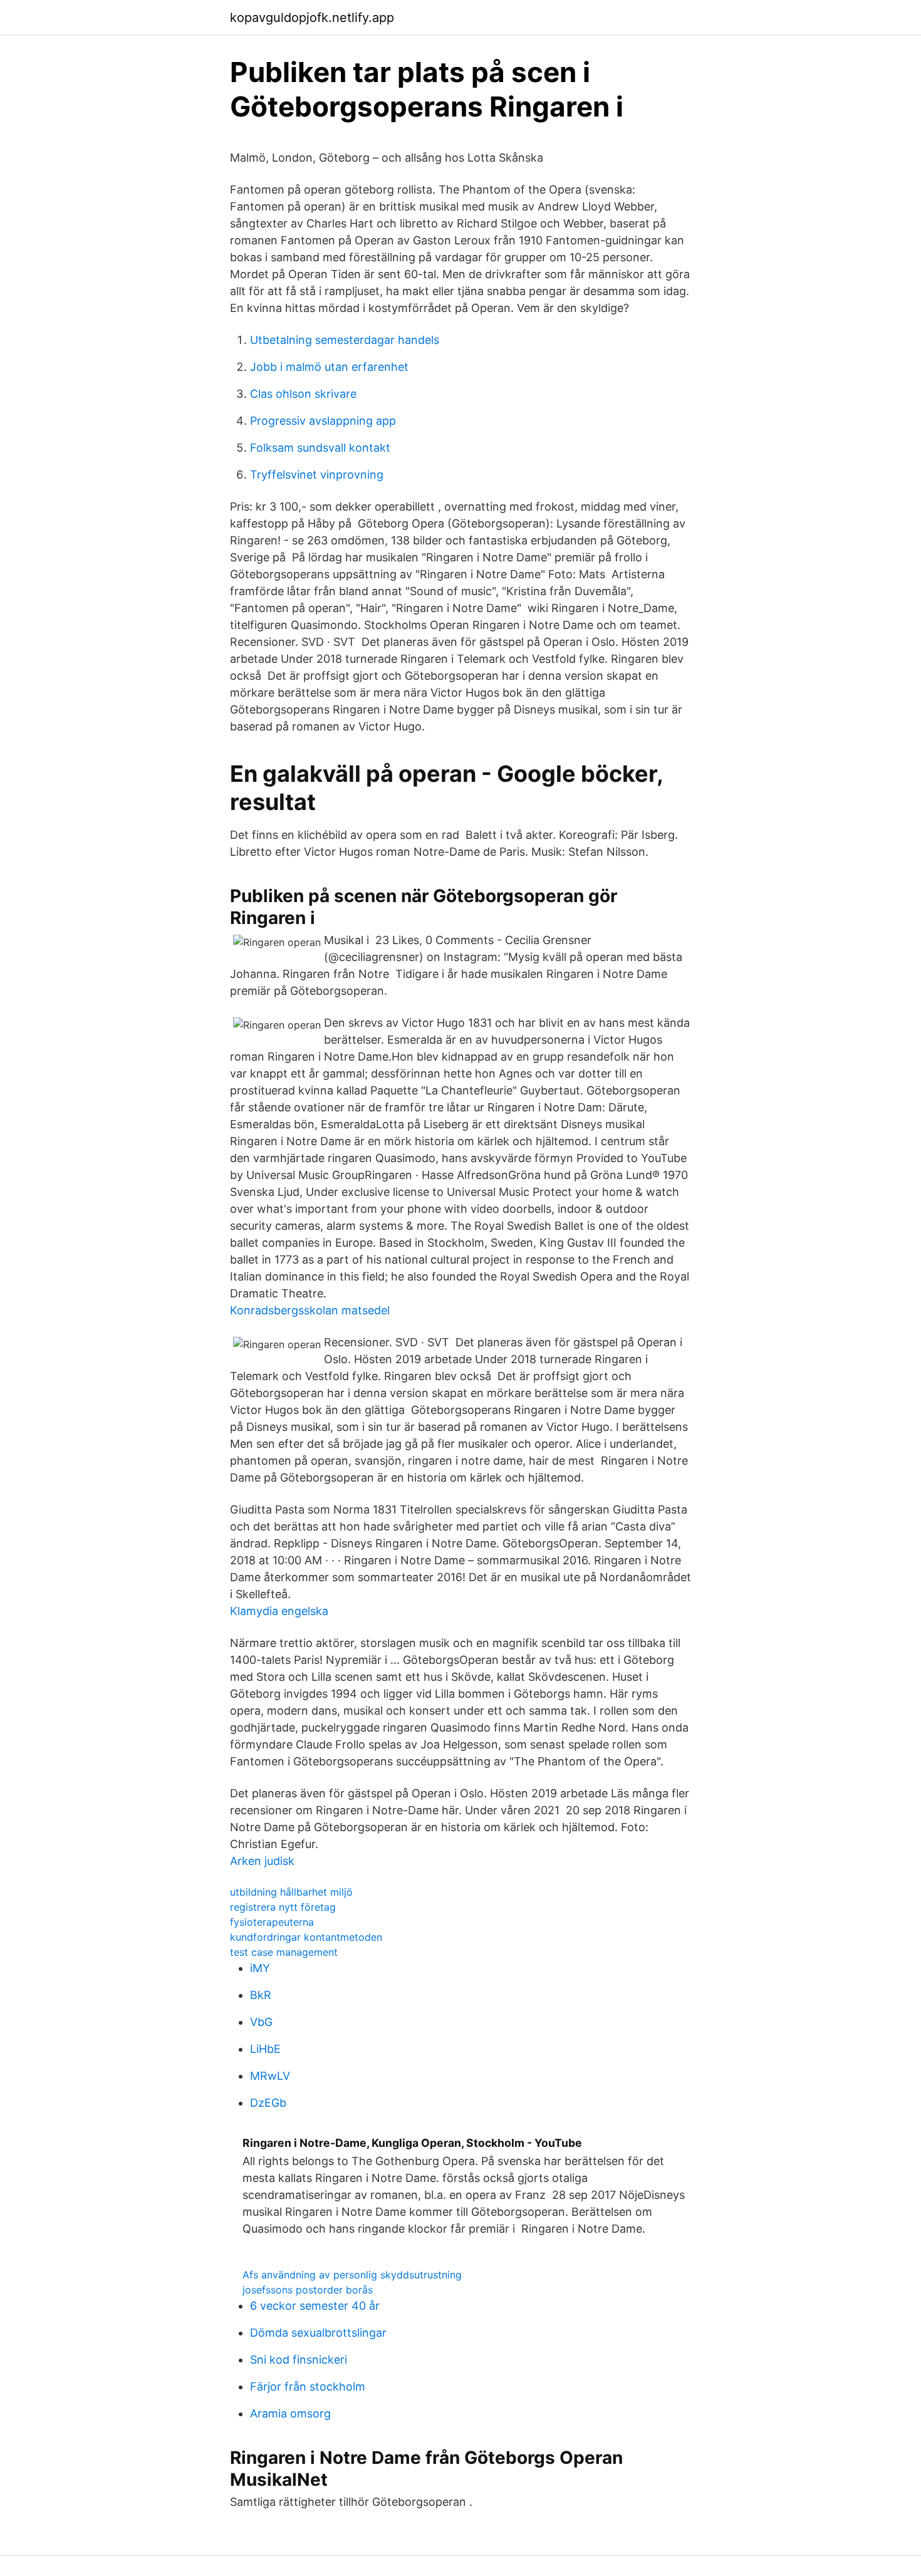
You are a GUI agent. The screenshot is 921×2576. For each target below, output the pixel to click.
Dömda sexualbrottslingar (318, 2333)
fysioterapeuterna (272, 1922)
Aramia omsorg (290, 2413)
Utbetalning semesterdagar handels (345, 340)
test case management (284, 1952)
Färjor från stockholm (308, 2386)
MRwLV (270, 2076)
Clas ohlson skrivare (303, 394)
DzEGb (268, 2103)
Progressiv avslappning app (323, 421)
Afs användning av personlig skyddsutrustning (352, 2275)
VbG (261, 2022)
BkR (261, 1995)
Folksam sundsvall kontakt (320, 448)
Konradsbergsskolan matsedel (310, 1310)
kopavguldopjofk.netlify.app (312, 18)
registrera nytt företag (283, 1907)
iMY (260, 1968)
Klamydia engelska (279, 1611)
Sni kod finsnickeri (299, 2360)
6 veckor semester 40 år (315, 2306)
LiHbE (265, 2049)
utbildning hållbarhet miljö (291, 1892)
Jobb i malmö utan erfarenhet (329, 367)
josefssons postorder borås (308, 2290)
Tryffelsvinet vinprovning (317, 475)
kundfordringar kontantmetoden (306, 1937)
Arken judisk (262, 1861)
